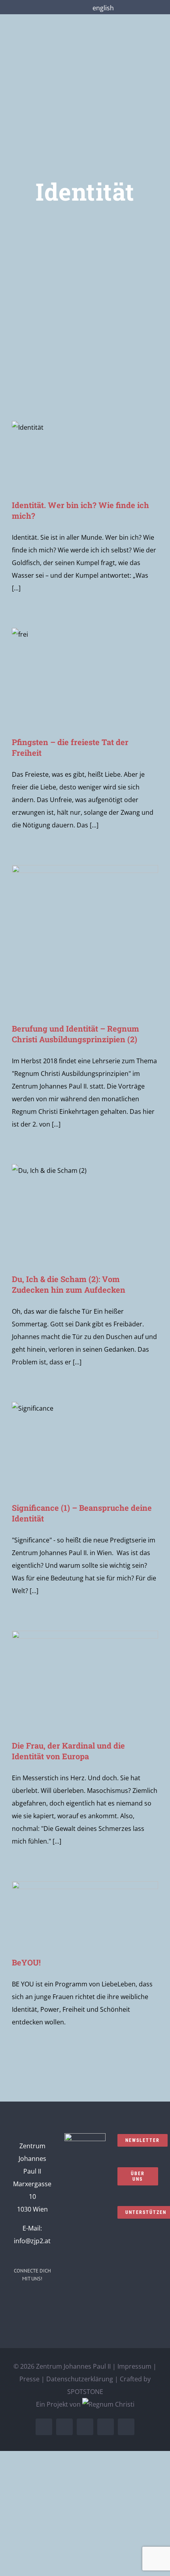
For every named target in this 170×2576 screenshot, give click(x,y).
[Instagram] (27, 2300)
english (103, 8)
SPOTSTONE (85, 2392)
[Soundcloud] (38, 2300)
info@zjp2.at (32, 2241)
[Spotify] (27, 2316)
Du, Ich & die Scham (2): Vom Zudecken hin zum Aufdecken (69, 1284)
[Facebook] (16, 2300)
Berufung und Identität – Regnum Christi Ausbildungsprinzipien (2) (76, 1034)
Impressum (134, 2366)
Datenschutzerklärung (80, 2379)
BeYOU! (26, 1962)
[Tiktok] (38, 2316)
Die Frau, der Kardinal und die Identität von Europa (68, 1751)
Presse (29, 2379)
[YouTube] (48, 2300)
